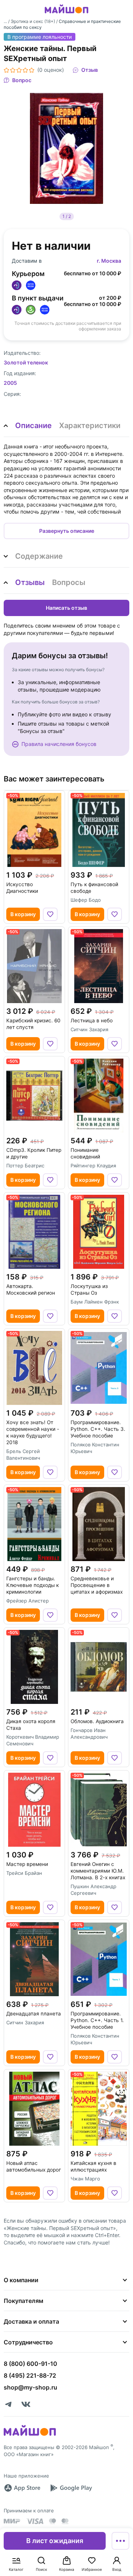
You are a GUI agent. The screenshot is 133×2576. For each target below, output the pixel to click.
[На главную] (66, 14)
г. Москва (109, 261)
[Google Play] (71, 2488)
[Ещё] (120, 2541)
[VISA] (35, 2521)
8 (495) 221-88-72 (30, 2375)
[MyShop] (30, 2435)
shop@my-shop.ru (30, 2387)
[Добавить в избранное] (50, 914)
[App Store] (22, 2488)
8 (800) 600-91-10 (30, 2364)
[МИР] (12, 2521)
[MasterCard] (52, 2521)
